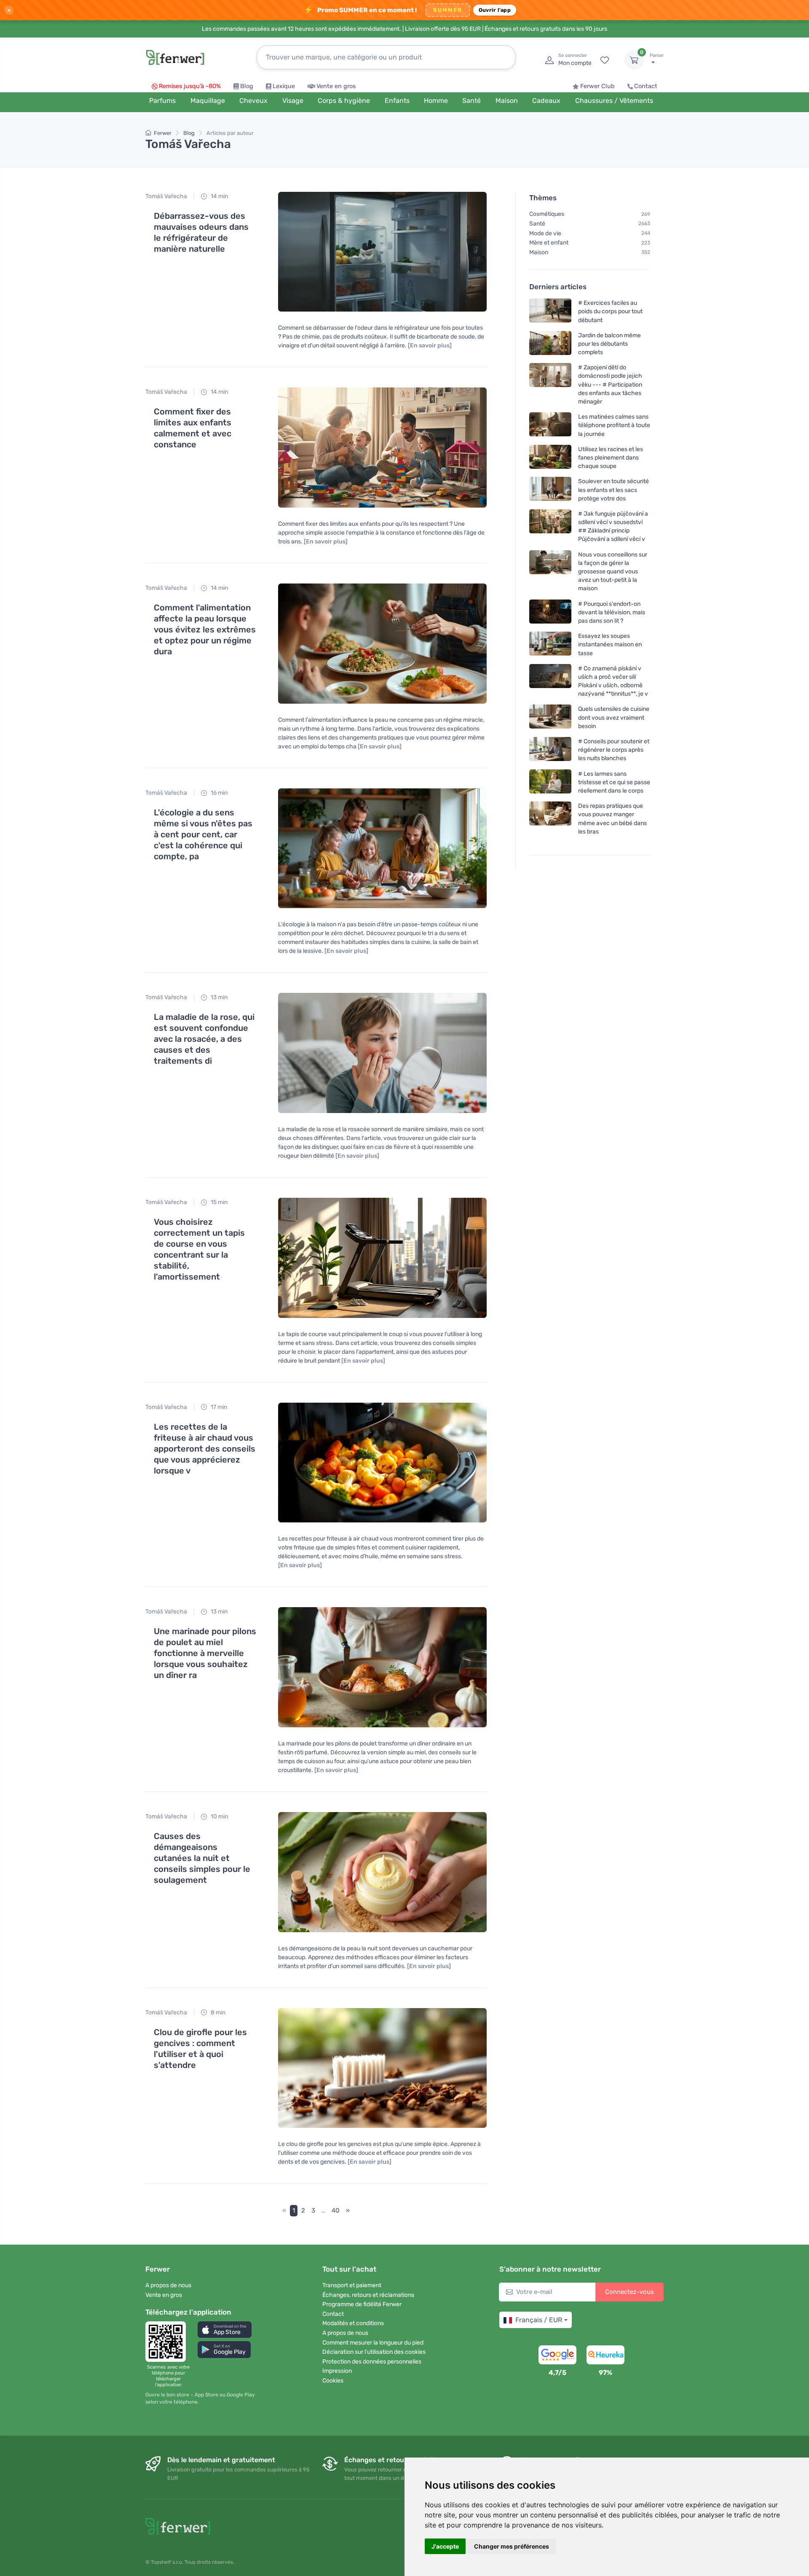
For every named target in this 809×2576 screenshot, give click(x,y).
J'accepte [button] (445, 2546)
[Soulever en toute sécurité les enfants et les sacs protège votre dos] (550, 490)
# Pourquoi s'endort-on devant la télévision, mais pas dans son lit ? (612, 612)
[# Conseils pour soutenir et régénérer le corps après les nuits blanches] (550, 750)
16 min (218, 793)
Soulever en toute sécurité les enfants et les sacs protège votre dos (613, 490)
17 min (218, 1407)
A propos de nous (168, 2285)
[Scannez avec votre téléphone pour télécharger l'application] (168, 2342)
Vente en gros (336, 86)
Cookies (333, 2381)
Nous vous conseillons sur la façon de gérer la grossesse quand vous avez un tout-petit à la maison (613, 571)
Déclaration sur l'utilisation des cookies (374, 2352)
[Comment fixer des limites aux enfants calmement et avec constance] (382, 448)
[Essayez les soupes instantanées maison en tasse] (550, 644)
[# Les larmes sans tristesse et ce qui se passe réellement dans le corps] (550, 782)
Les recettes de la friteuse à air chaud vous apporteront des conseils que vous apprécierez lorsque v (205, 1449)
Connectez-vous (630, 2292)
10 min (219, 1816)
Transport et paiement (352, 2285)
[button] (225, 2330)
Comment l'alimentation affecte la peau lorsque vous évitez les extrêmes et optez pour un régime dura (205, 629)
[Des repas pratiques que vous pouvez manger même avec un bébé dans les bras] (550, 819)
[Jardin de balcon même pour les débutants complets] (550, 343)
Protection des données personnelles (372, 2362)
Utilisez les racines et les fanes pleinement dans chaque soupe (611, 458)
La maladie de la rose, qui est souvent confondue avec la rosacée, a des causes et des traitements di (204, 1039)
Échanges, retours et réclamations (368, 2295)
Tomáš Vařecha (166, 196)
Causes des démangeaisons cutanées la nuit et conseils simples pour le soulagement (202, 1858)
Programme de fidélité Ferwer (362, 2304)
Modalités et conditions (353, 2323)
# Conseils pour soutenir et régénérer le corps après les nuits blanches (614, 750)
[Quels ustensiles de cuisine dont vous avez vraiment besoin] (550, 717)
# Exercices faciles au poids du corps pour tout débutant (610, 311)
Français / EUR (539, 2320)
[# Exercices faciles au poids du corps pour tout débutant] (550, 311)
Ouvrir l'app (495, 10)
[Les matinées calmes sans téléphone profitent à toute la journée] (550, 425)
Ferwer (163, 133)
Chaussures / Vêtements (614, 101)
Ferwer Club (597, 86)
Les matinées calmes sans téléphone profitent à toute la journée (614, 425)
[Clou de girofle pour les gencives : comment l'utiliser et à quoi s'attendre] (382, 2068)
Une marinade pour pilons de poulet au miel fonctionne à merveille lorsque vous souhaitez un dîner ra (205, 1653)
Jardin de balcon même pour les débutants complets (609, 343)
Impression (337, 2371)
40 (336, 2210)
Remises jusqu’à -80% (190, 86)
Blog (247, 86)
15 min (218, 1202)
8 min (217, 2013)
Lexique (284, 86)
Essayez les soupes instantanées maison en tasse (610, 644)
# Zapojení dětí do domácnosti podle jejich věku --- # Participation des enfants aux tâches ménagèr (610, 385)
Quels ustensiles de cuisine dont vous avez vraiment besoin (614, 717)
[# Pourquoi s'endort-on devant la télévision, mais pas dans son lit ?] (550, 612)
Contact (646, 86)
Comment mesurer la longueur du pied (373, 2343)
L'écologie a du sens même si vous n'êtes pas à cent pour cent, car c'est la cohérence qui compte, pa (203, 834)
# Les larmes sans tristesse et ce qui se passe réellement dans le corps (614, 782)
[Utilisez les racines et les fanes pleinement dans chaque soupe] (550, 458)
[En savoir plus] (430, 346)
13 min (218, 997)
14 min (219, 196)
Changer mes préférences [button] (512, 2546)
